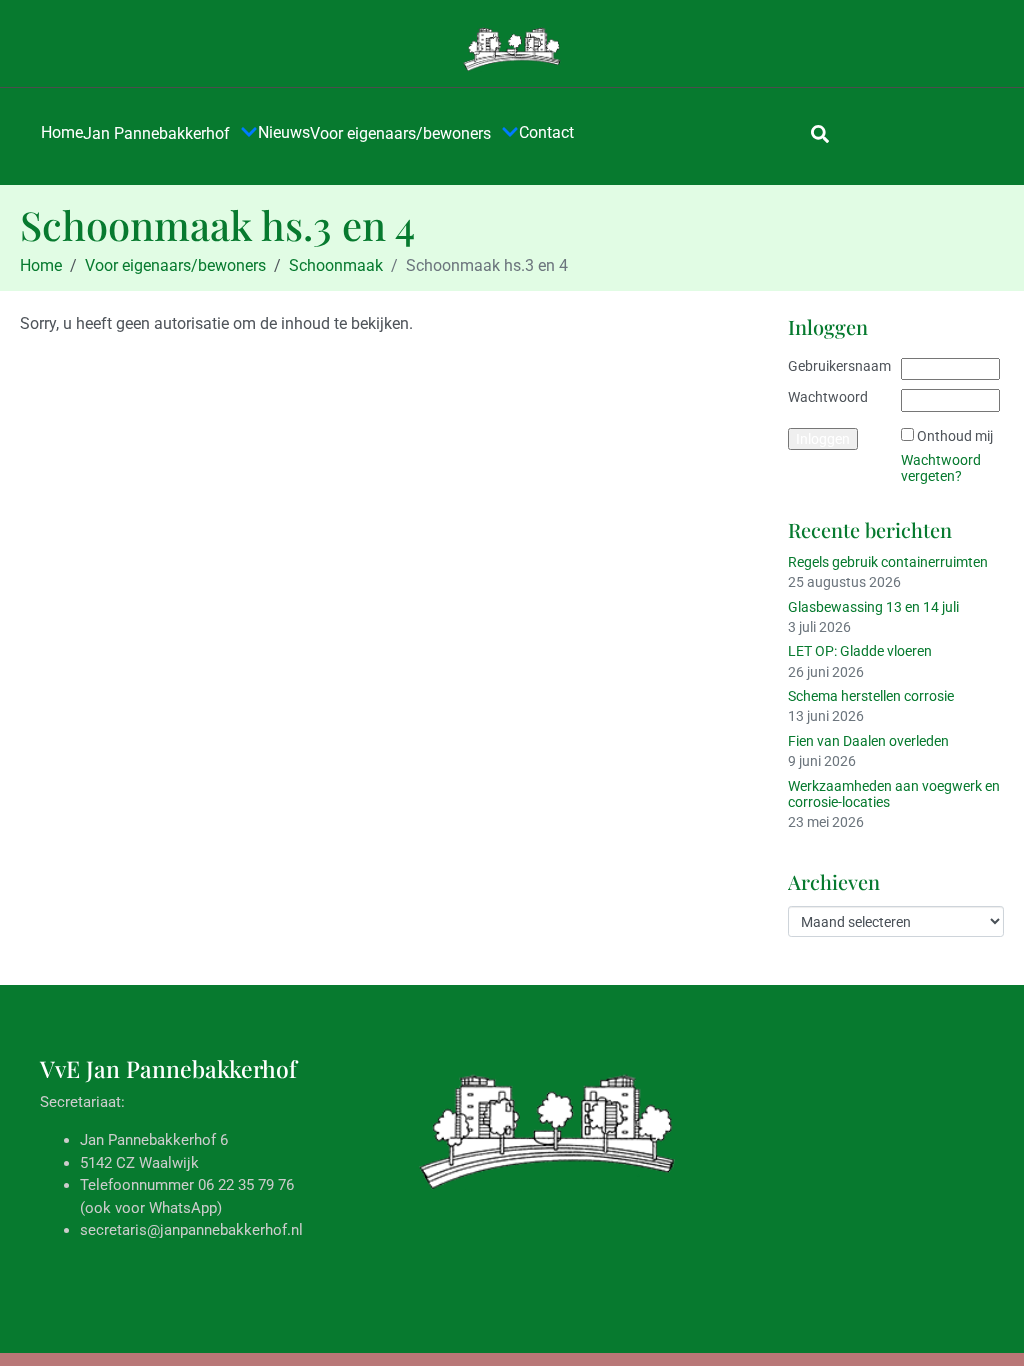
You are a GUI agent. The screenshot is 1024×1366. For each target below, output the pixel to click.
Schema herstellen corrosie (871, 696)
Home (62, 132)
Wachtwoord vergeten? (941, 468)
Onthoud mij (955, 436)
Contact (546, 132)
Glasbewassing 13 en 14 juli (873, 607)
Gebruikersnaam (839, 366)
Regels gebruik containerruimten (888, 562)
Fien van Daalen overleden (868, 741)
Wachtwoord (828, 397)
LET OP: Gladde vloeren (860, 651)
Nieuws (284, 132)
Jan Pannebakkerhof (156, 133)
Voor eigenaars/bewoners (400, 133)
